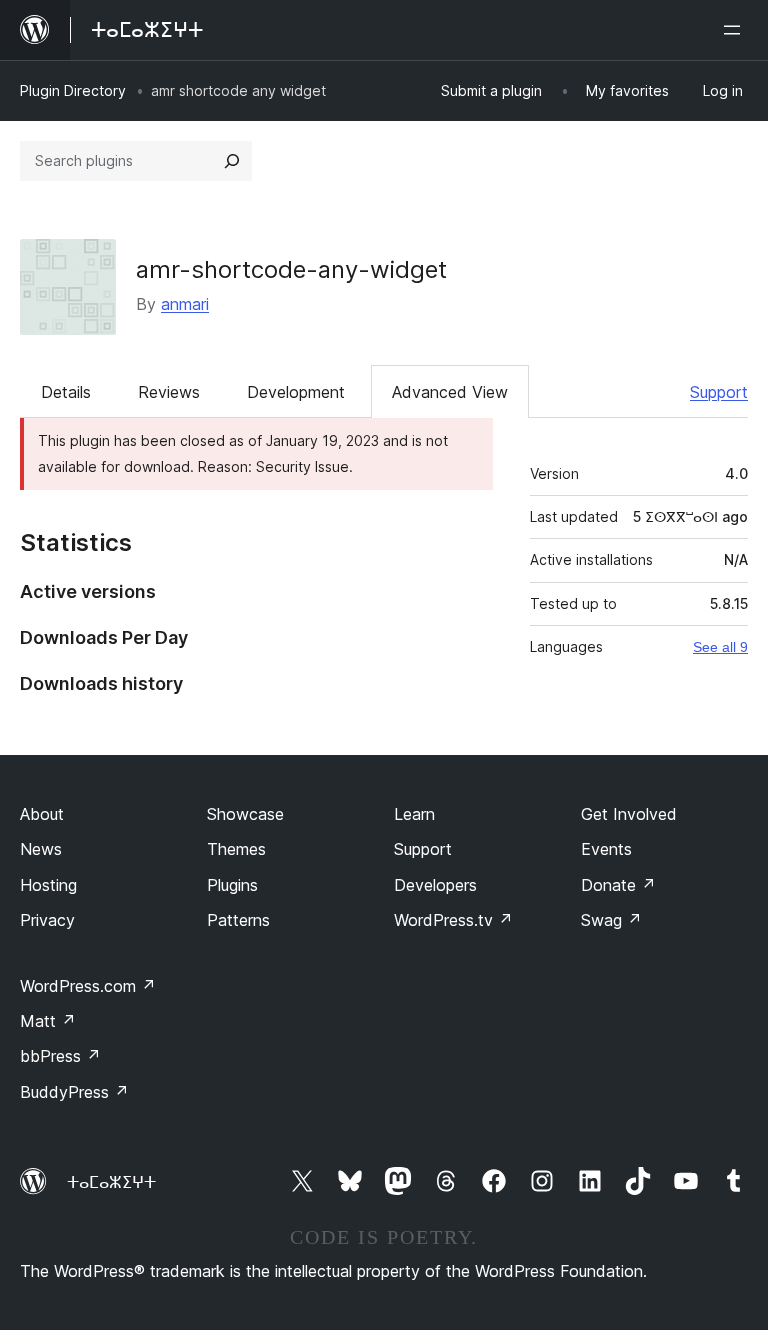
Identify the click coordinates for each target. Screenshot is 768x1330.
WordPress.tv (453, 920)
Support (719, 392)
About (42, 814)
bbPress (60, 1056)
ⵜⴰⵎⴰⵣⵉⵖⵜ (111, 1182)
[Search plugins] (232, 161)
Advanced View (450, 392)
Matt (48, 1021)
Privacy (47, 920)
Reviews (169, 392)
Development (296, 392)
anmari (185, 304)
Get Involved (629, 814)
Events (606, 849)
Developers (435, 885)
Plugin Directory (73, 90)
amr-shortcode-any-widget (291, 269)
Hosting (48, 885)
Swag (611, 920)
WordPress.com (88, 986)
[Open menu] (736, 30)
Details (66, 392)
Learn (414, 814)
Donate (618, 885)
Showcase (245, 814)
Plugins (232, 885)
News (41, 849)
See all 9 (720, 647)
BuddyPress (74, 1092)
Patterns (238, 920)
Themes (236, 849)
